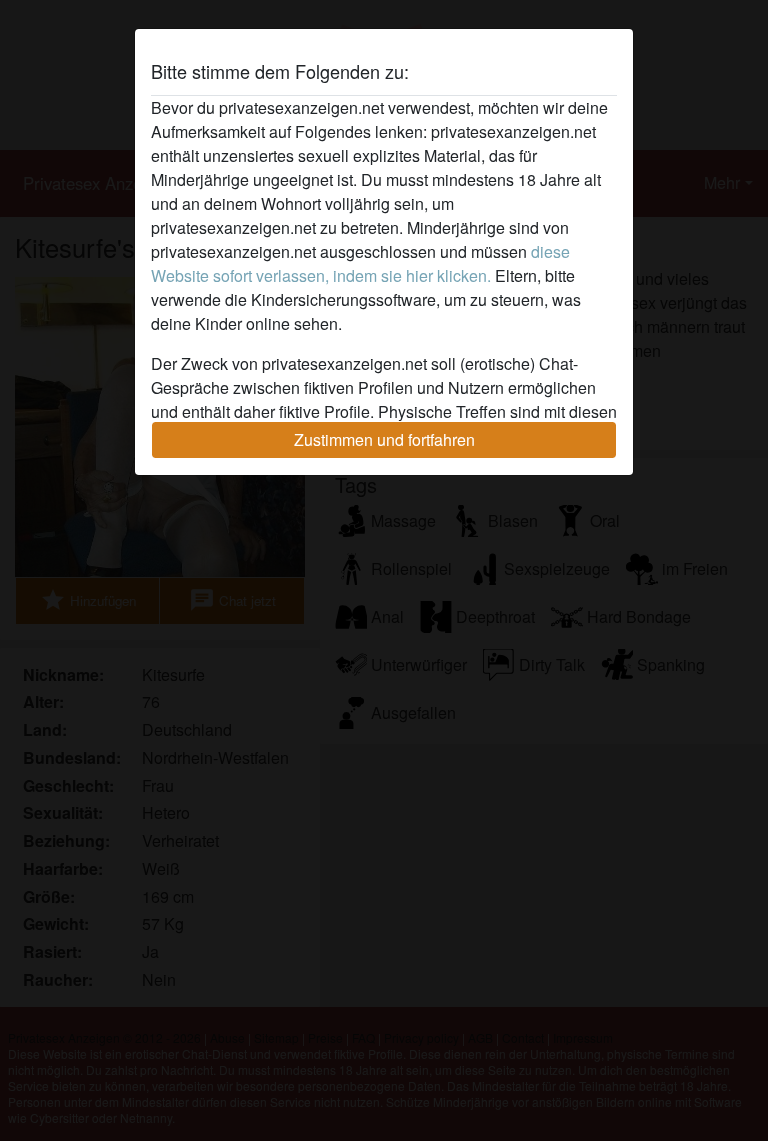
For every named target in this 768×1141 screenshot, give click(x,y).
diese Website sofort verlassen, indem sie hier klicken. (360, 263)
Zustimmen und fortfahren (384, 439)
